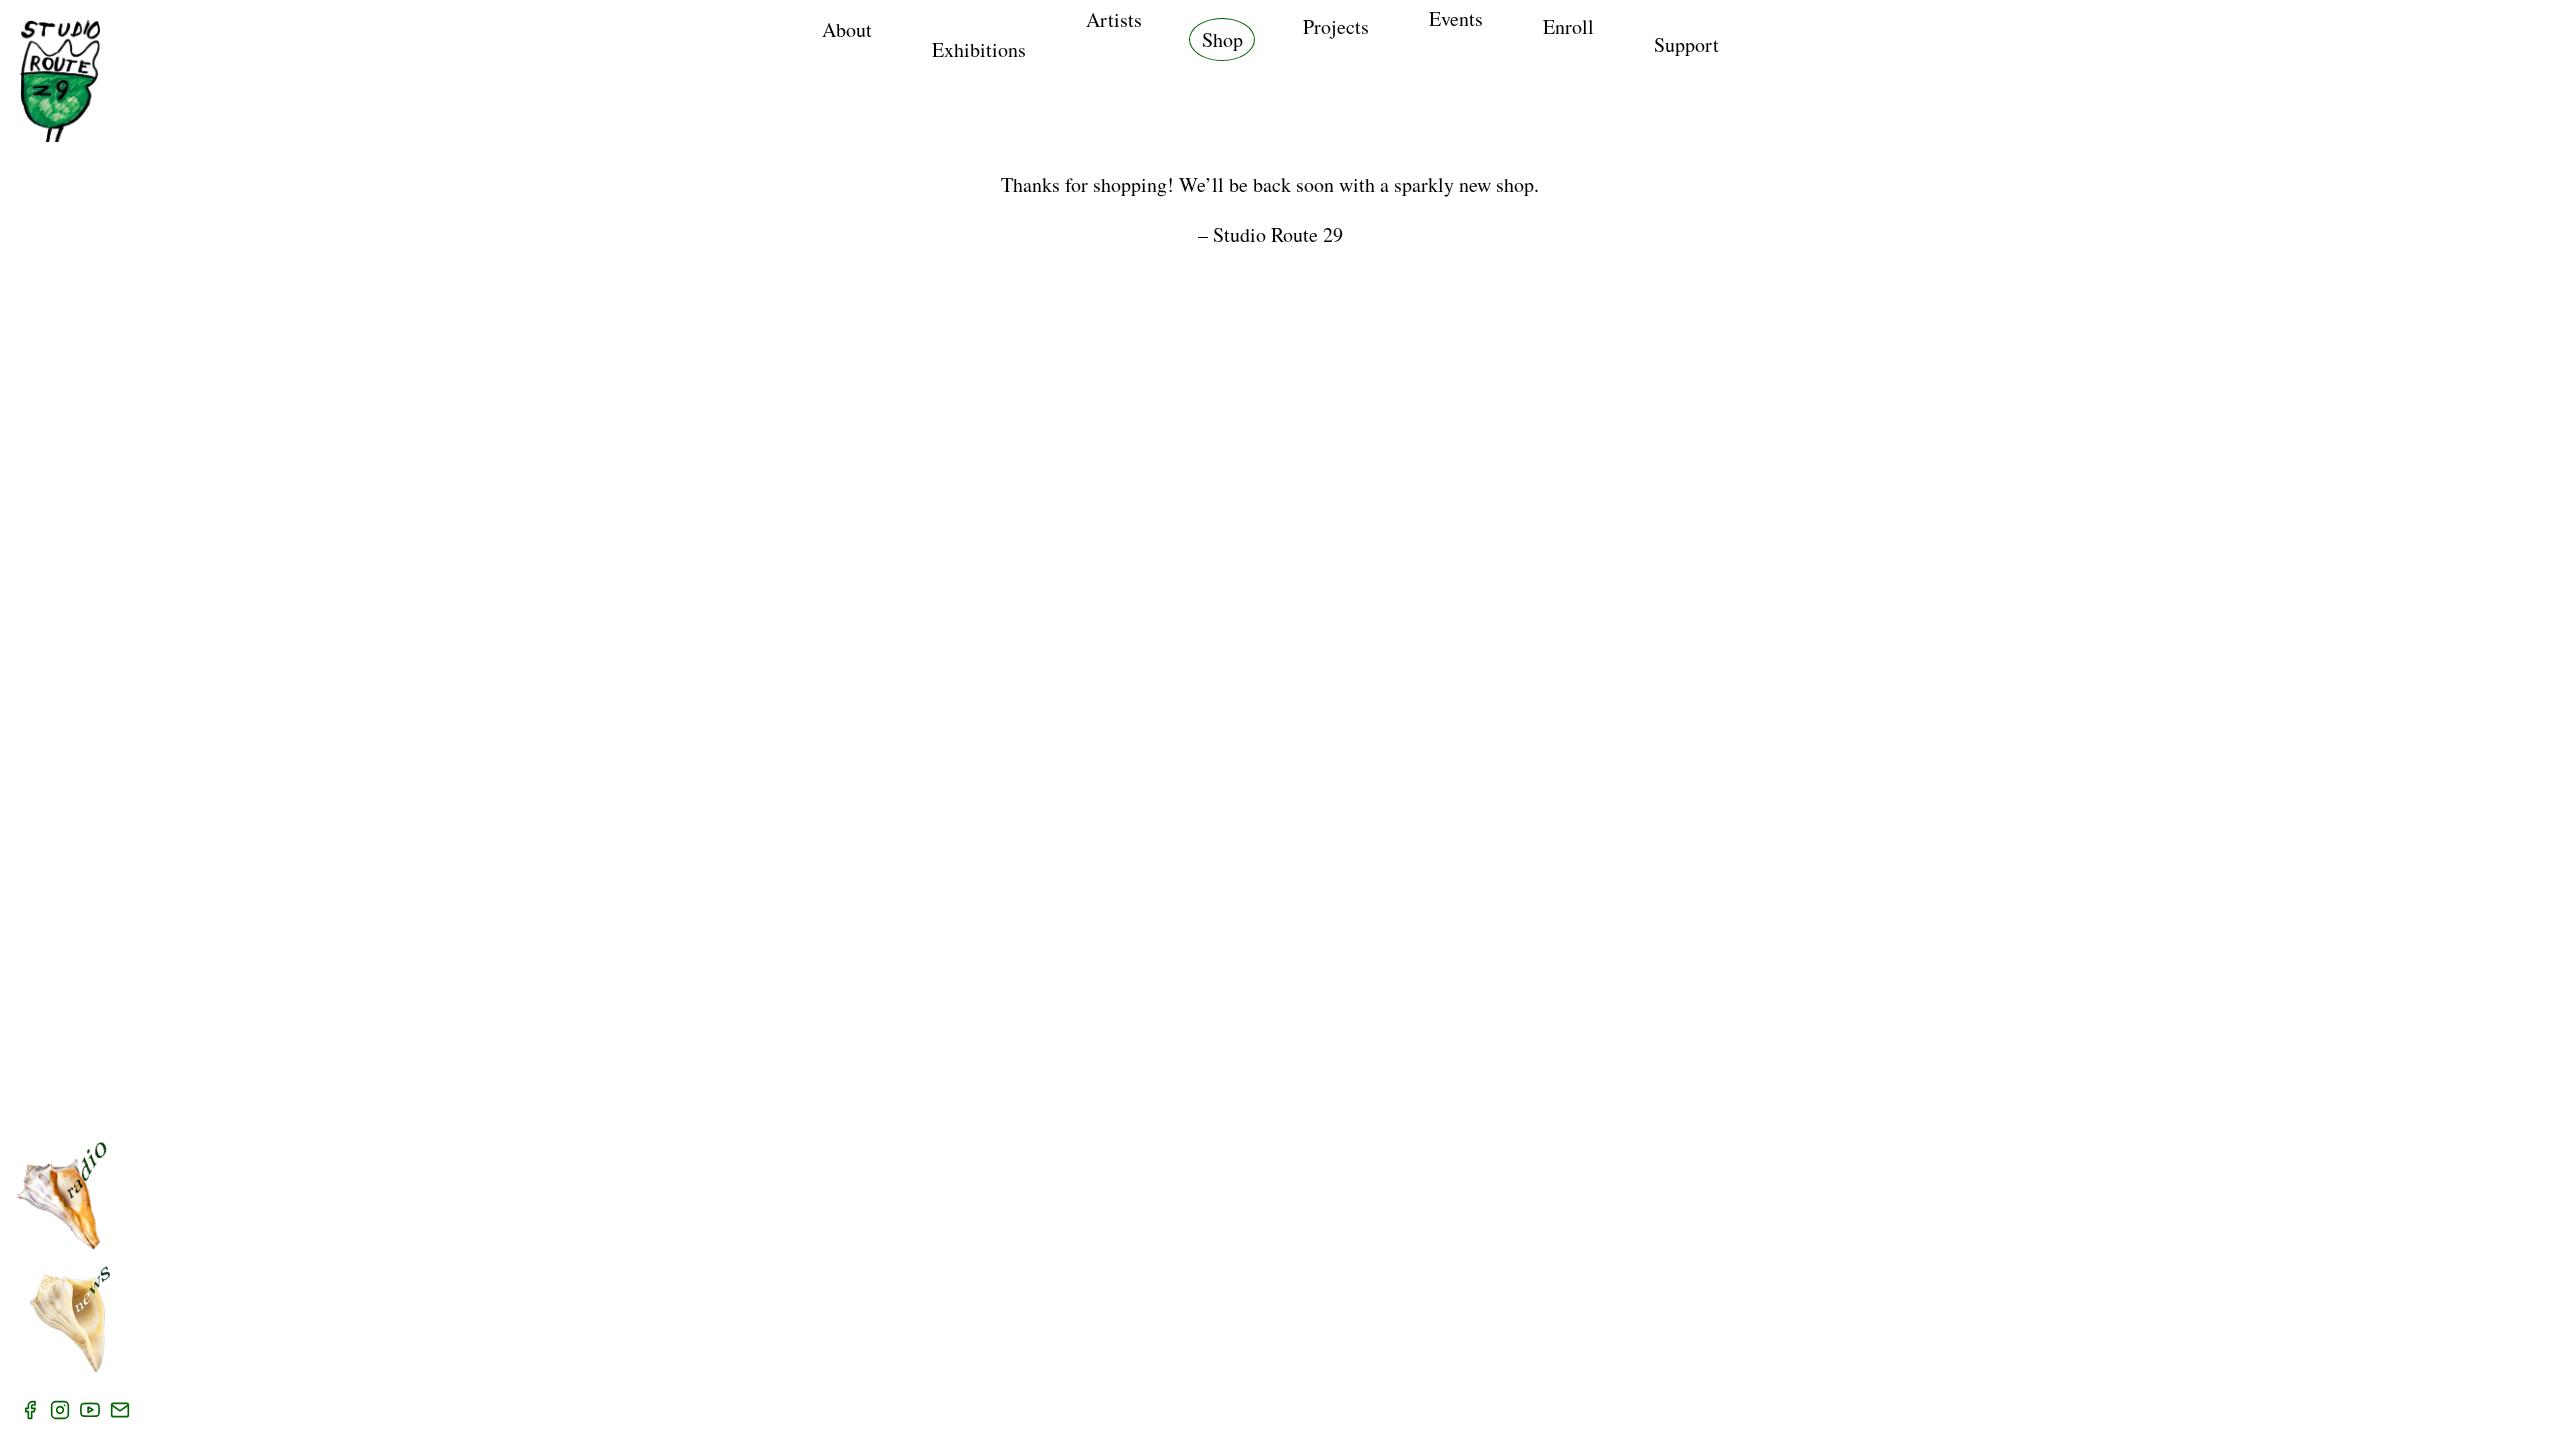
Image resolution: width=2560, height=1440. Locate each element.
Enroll (1568, 26)
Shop (1222, 39)
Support (1686, 44)
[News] (70, 1319)
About (847, 29)
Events (1456, 18)
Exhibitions (979, 49)
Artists (1114, 19)
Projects (1336, 26)
